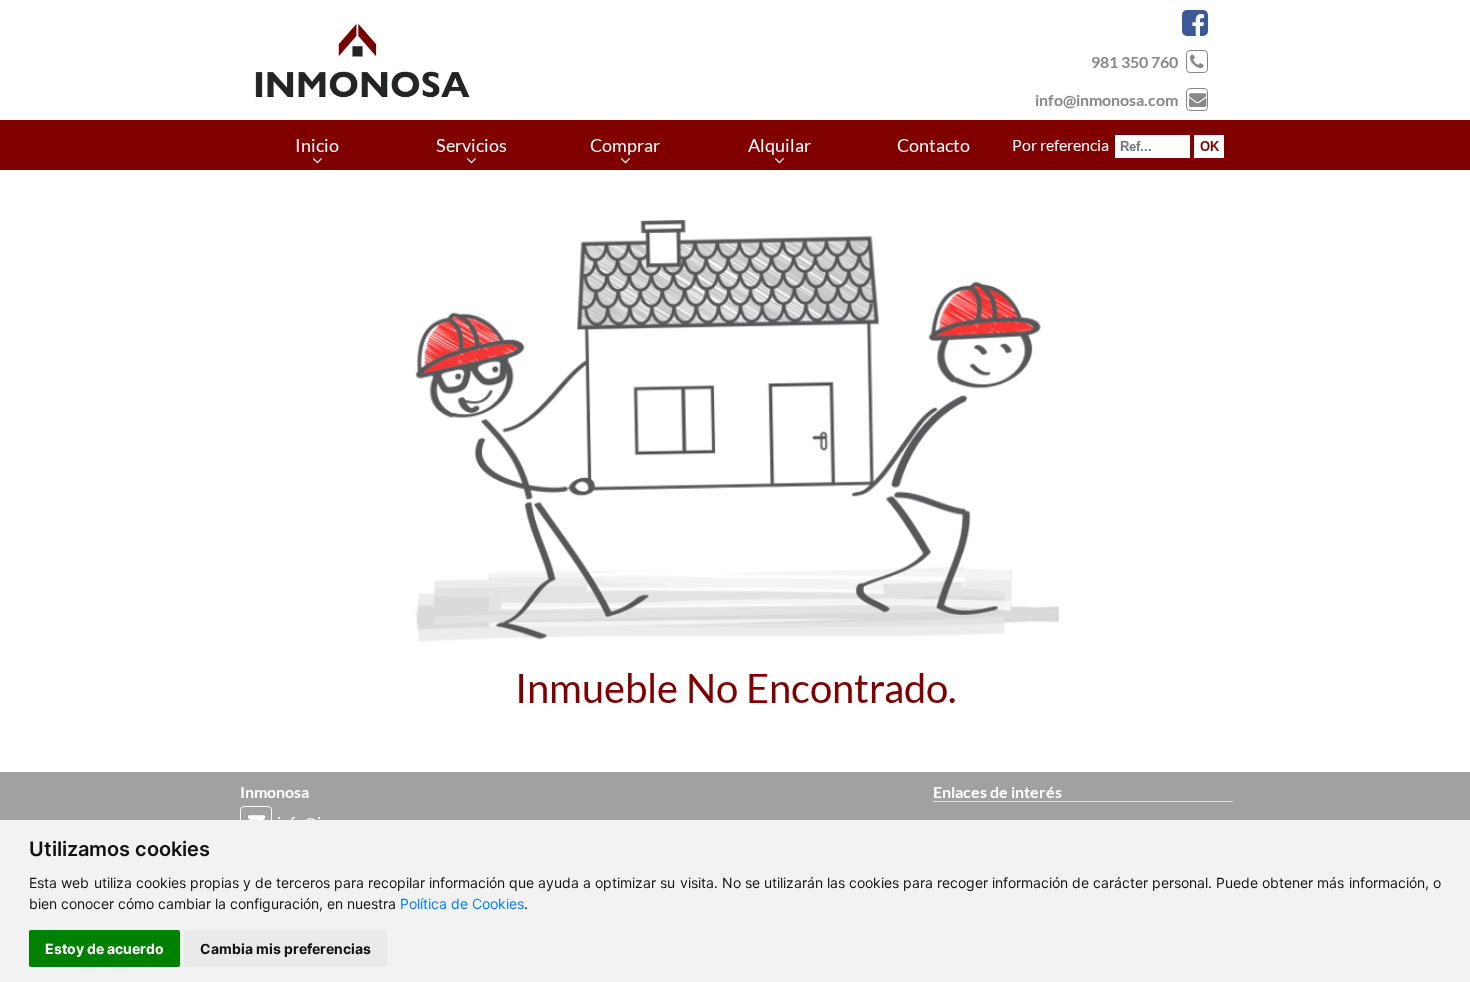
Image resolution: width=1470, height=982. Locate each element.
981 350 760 (1134, 61)
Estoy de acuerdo (104, 948)
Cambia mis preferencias (285, 948)
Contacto (933, 145)
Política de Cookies (462, 903)
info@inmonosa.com (1106, 99)
